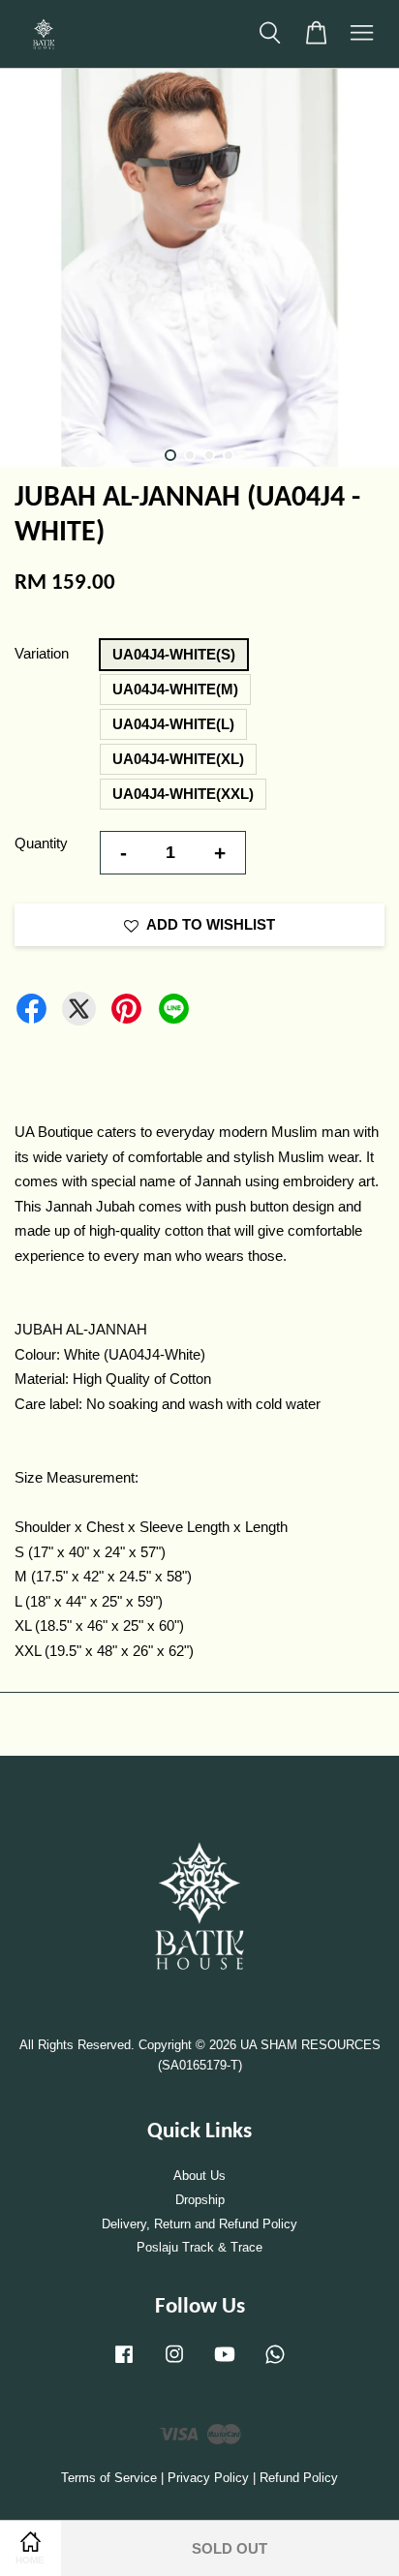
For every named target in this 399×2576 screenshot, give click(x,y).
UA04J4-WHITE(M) (175, 689)
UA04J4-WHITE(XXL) (183, 794)
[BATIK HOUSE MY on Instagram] (174, 2363)
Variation (42, 653)
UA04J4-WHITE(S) (174, 654)
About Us (199, 2176)
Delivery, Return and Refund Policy (199, 2224)
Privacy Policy (208, 2478)
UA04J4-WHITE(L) (173, 724)
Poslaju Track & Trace (199, 2247)
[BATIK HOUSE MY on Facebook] (124, 2363)
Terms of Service (109, 2478)
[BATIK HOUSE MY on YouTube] (225, 2363)
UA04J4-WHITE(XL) (178, 759)
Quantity (41, 843)
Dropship (200, 2200)
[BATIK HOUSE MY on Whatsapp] (275, 2363)
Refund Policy (299, 2478)
